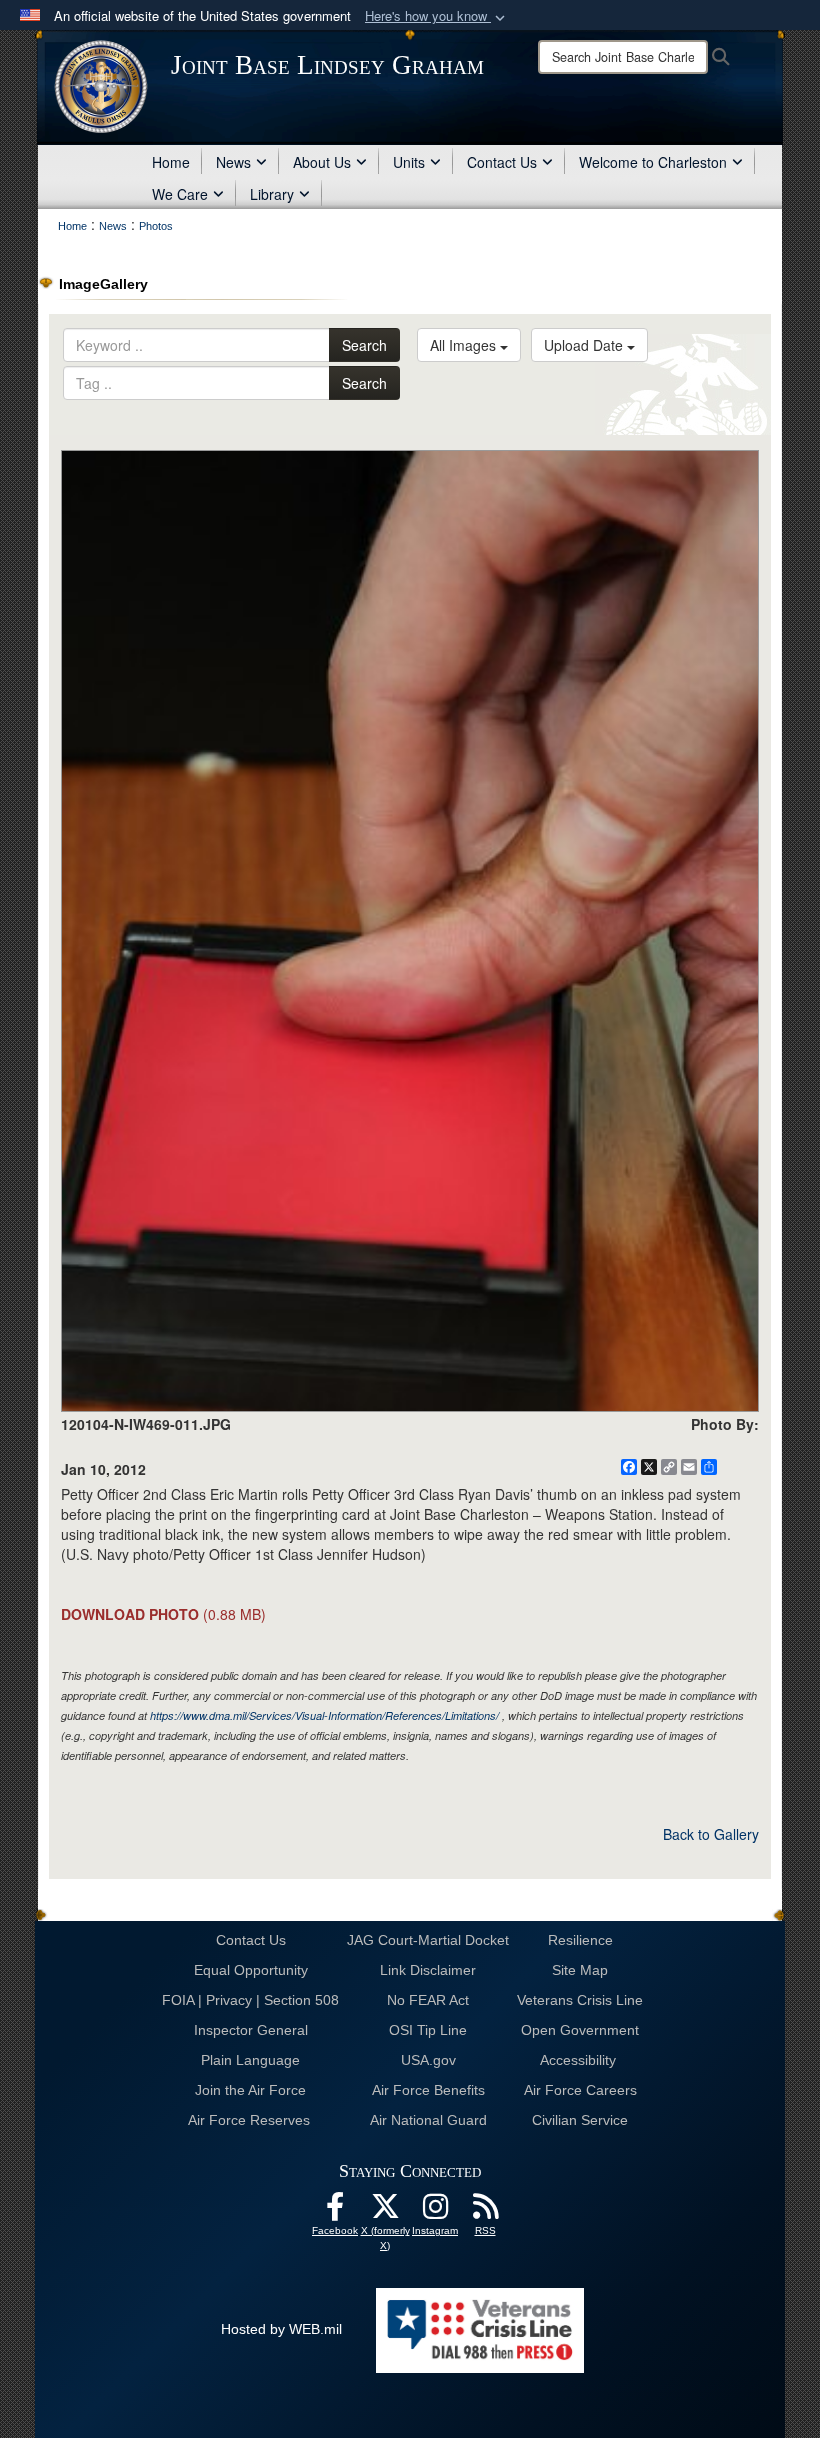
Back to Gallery (711, 1834)
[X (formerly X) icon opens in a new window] (385, 2212)
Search (364, 345)
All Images (465, 345)
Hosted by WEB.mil (281, 2329)
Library (272, 194)
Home (171, 162)
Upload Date (585, 345)
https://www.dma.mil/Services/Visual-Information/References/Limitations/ (324, 1715)
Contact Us (502, 162)
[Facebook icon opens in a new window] (335, 2212)
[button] (437, 16)
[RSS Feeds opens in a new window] (485, 2212)
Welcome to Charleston (653, 162)
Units (409, 162)
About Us (322, 162)
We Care (180, 194)
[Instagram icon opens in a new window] (435, 2212)
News (233, 162)
